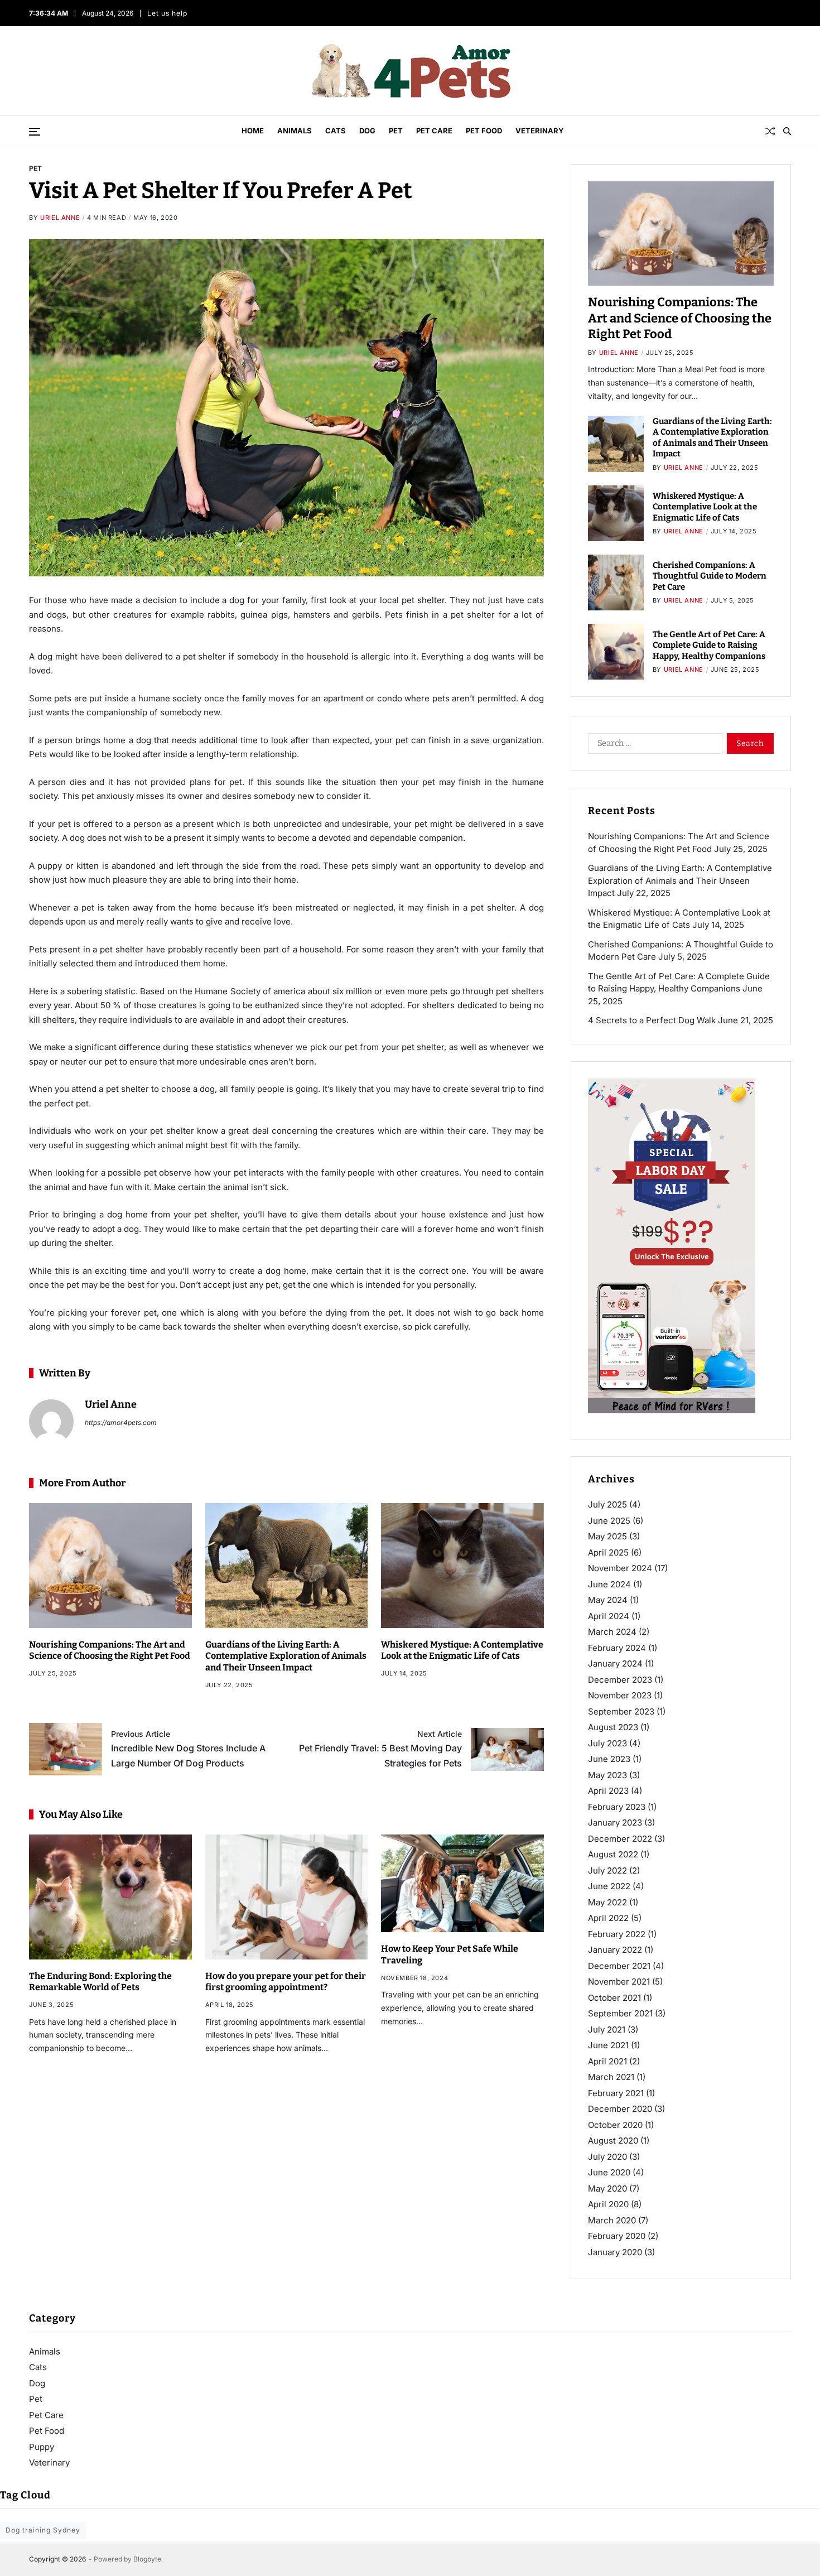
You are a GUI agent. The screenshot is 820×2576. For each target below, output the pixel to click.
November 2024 (620, 1568)
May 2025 (607, 1536)
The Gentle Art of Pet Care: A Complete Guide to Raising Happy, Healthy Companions (709, 645)
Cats (336, 131)
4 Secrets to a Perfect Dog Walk (652, 1020)
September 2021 (620, 2013)
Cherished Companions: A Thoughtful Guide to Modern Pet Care (710, 576)
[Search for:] (653, 745)
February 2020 (617, 2236)
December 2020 (620, 2109)
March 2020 (612, 2220)
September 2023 (621, 1711)
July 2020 (607, 2157)
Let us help (167, 13)
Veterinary (540, 131)
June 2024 (609, 1584)
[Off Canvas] (35, 132)
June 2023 (609, 1759)
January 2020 (615, 2252)
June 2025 (609, 1521)
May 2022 (607, 1902)
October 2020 (615, 2125)
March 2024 (612, 1632)
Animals (295, 131)
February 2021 (616, 2093)
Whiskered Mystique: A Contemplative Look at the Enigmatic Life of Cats (462, 1650)
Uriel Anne (60, 218)
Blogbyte (147, 2559)
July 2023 (607, 1743)
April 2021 (607, 2061)
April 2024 (609, 1616)
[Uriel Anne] (51, 1422)
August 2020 (613, 2141)
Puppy (42, 2447)
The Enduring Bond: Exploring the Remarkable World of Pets (100, 1982)
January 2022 (615, 1950)
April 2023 (608, 1791)
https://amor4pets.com (121, 1422)
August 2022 (613, 1854)
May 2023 (607, 1775)
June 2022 (609, 1886)
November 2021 (619, 1982)
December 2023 (620, 1680)
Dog (367, 131)
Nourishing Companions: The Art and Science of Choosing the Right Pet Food (110, 1650)
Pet (396, 131)
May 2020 (607, 2189)
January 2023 (615, 1823)
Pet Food (484, 131)
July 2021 (607, 2029)
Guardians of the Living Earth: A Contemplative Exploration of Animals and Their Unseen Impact (286, 1656)
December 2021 (619, 1966)
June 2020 (609, 2172)
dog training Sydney (43, 2530)
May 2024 (608, 1600)
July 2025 (607, 1504)
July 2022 (607, 1870)
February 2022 (617, 1934)
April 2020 (608, 2204)
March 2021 (611, 2077)
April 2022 (608, 1918)
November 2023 (620, 1695)
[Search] (787, 131)
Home (253, 131)
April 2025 (608, 1552)
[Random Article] (770, 131)
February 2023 (617, 1807)
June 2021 (608, 2045)
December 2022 (620, 1839)
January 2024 (615, 1663)
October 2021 (614, 1998)
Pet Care (434, 131)
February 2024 (617, 1648)
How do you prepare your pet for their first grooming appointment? (286, 1982)
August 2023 (613, 1727)
